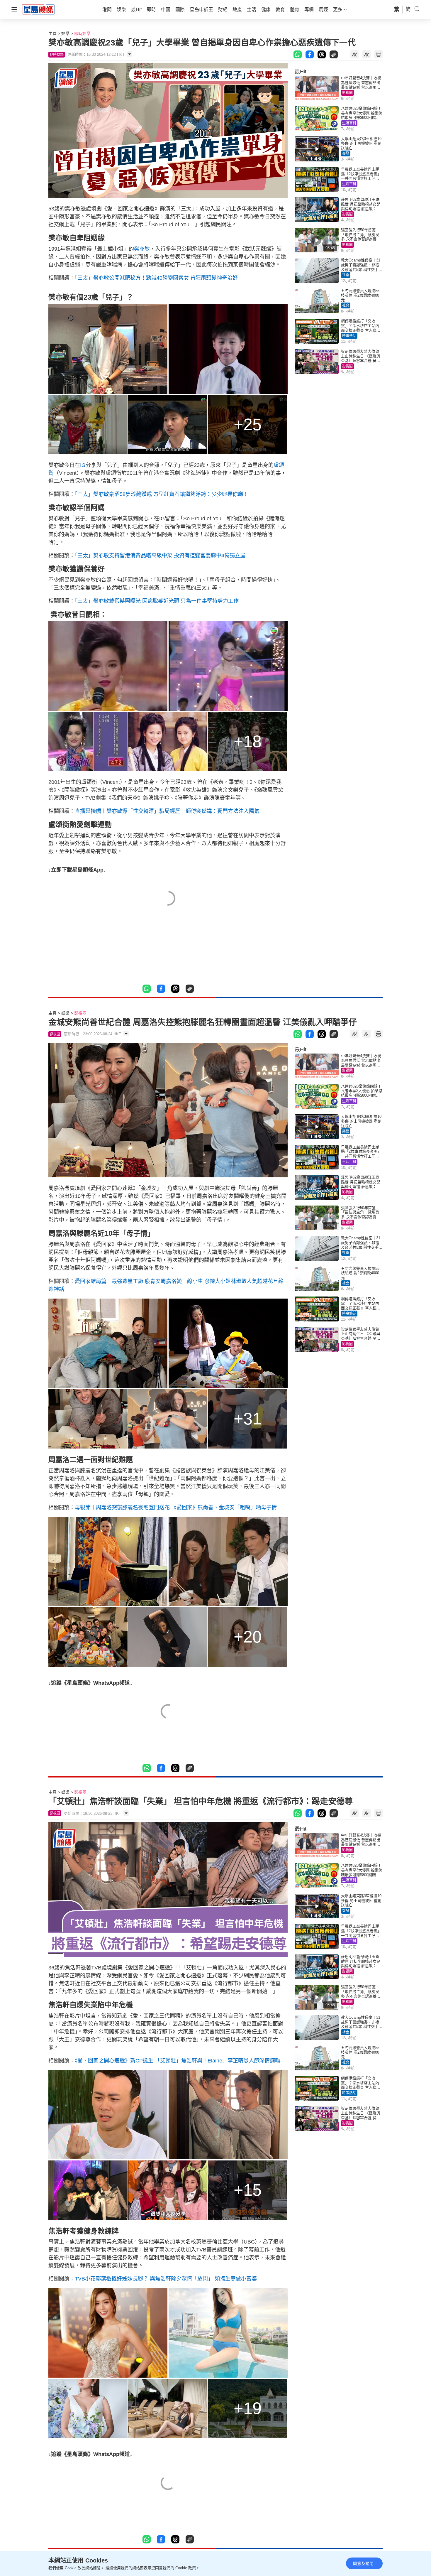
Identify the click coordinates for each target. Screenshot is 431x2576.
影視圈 (347, 93)
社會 (346, 275)
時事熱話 (349, 336)
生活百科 (349, 123)
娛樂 (65, 33)
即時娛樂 (82, 33)
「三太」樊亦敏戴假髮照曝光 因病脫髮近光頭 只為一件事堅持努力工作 (157, 601)
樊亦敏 (142, 249)
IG (83, 465)
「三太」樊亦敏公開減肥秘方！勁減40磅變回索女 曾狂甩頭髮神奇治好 (156, 278)
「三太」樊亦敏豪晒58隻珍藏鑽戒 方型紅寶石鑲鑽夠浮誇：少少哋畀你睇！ (162, 494)
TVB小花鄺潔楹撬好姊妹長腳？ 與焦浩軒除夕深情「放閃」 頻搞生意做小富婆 (166, 2279)
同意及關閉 (363, 2563)
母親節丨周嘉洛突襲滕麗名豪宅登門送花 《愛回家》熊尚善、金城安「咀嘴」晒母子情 (176, 1508)
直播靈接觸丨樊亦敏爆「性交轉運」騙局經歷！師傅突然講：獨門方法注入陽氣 (167, 811)
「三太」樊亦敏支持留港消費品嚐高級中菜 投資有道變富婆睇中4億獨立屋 (160, 556)
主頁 (52, 33)
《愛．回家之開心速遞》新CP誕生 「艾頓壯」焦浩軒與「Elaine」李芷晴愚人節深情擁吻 (178, 2061)
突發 (346, 153)
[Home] (38, 9)
